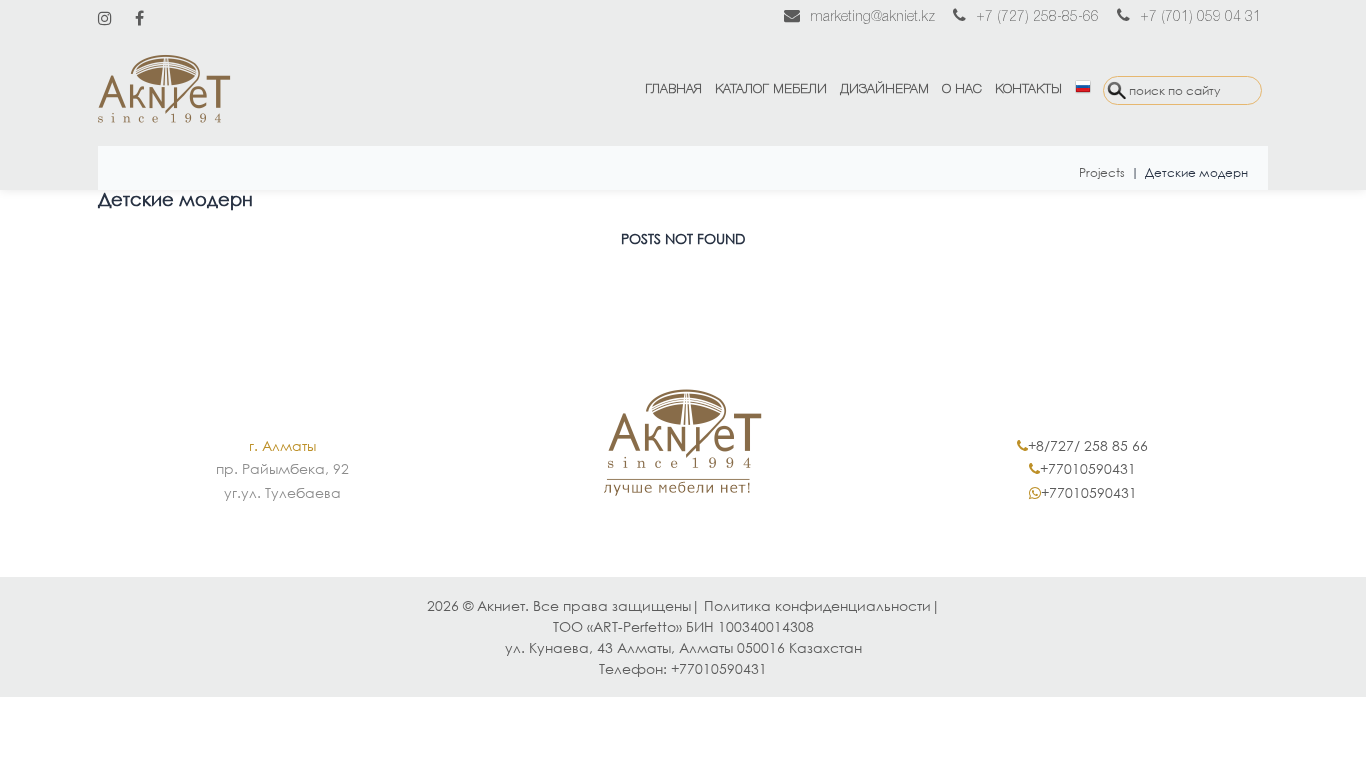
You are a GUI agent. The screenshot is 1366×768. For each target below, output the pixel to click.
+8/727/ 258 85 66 (1088, 445)
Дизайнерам (884, 89)
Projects (1102, 172)
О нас (962, 89)
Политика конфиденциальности (817, 605)
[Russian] (1082, 90)
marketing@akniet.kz (872, 17)
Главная (673, 89)
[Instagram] (105, 18)
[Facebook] (139, 18)
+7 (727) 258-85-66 (1037, 17)
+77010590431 (1088, 468)
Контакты (1028, 89)
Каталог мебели (771, 89)
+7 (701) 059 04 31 (1200, 17)
